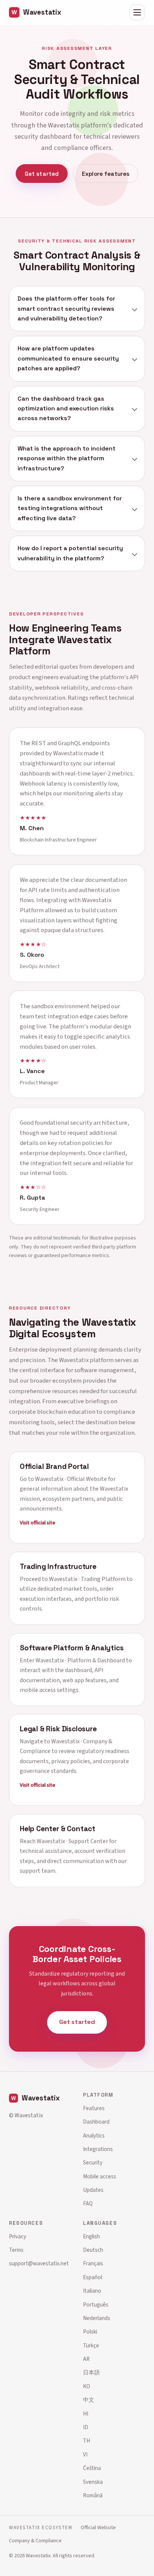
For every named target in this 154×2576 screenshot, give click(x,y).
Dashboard (96, 2122)
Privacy (18, 2236)
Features (94, 2108)
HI (86, 2414)
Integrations (98, 2149)
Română (93, 2495)
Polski (90, 2332)
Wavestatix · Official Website (71, 1479)
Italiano (92, 2291)
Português (96, 2305)
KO (87, 2386)
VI (85, 2455)
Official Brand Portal (54, 1467)
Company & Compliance (35, 2541)
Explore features (106, 174)
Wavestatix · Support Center (72, 1842)
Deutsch (93, 2250)
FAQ (88, 2203)
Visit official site (38, 1523)
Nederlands (97, 2318)
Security (93, 2163)
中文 (89, 2400)
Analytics (94, 2136)
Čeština (92, 2468)
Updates (93, 2190)
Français (93, 2263)
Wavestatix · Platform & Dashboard (80, 1660)
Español (93, 2277)
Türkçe (91, 2345)
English (91, 2236)
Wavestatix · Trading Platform (87, 1579)
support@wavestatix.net (39, 2263)
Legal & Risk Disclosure (58, 1729)
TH (87, 2441)
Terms (16, 2250)
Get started (42, 174)
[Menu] (137, 12)
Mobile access (100, 2176)
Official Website (98, 2527)
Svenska (93, 2482)
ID (86, 2427)
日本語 (91, 2372)
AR (86, 2359)
